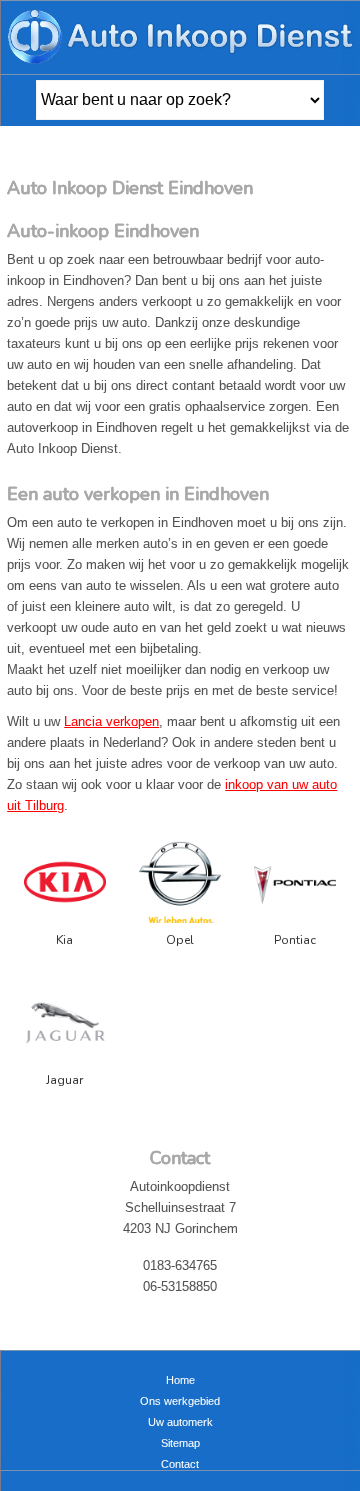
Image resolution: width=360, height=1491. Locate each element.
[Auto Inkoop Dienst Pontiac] (295, 885)
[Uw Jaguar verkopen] (65, 1025)
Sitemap (180, 1443)
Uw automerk (180, 1422)
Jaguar (64, 1080)
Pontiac (295, 940)
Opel (180, 940)
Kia (64, 940)
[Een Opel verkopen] (180, 885)
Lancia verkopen (111, 721)
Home (180, 1380)
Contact (180, 1464)
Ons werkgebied (180, 1401)
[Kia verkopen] (65, 885)
